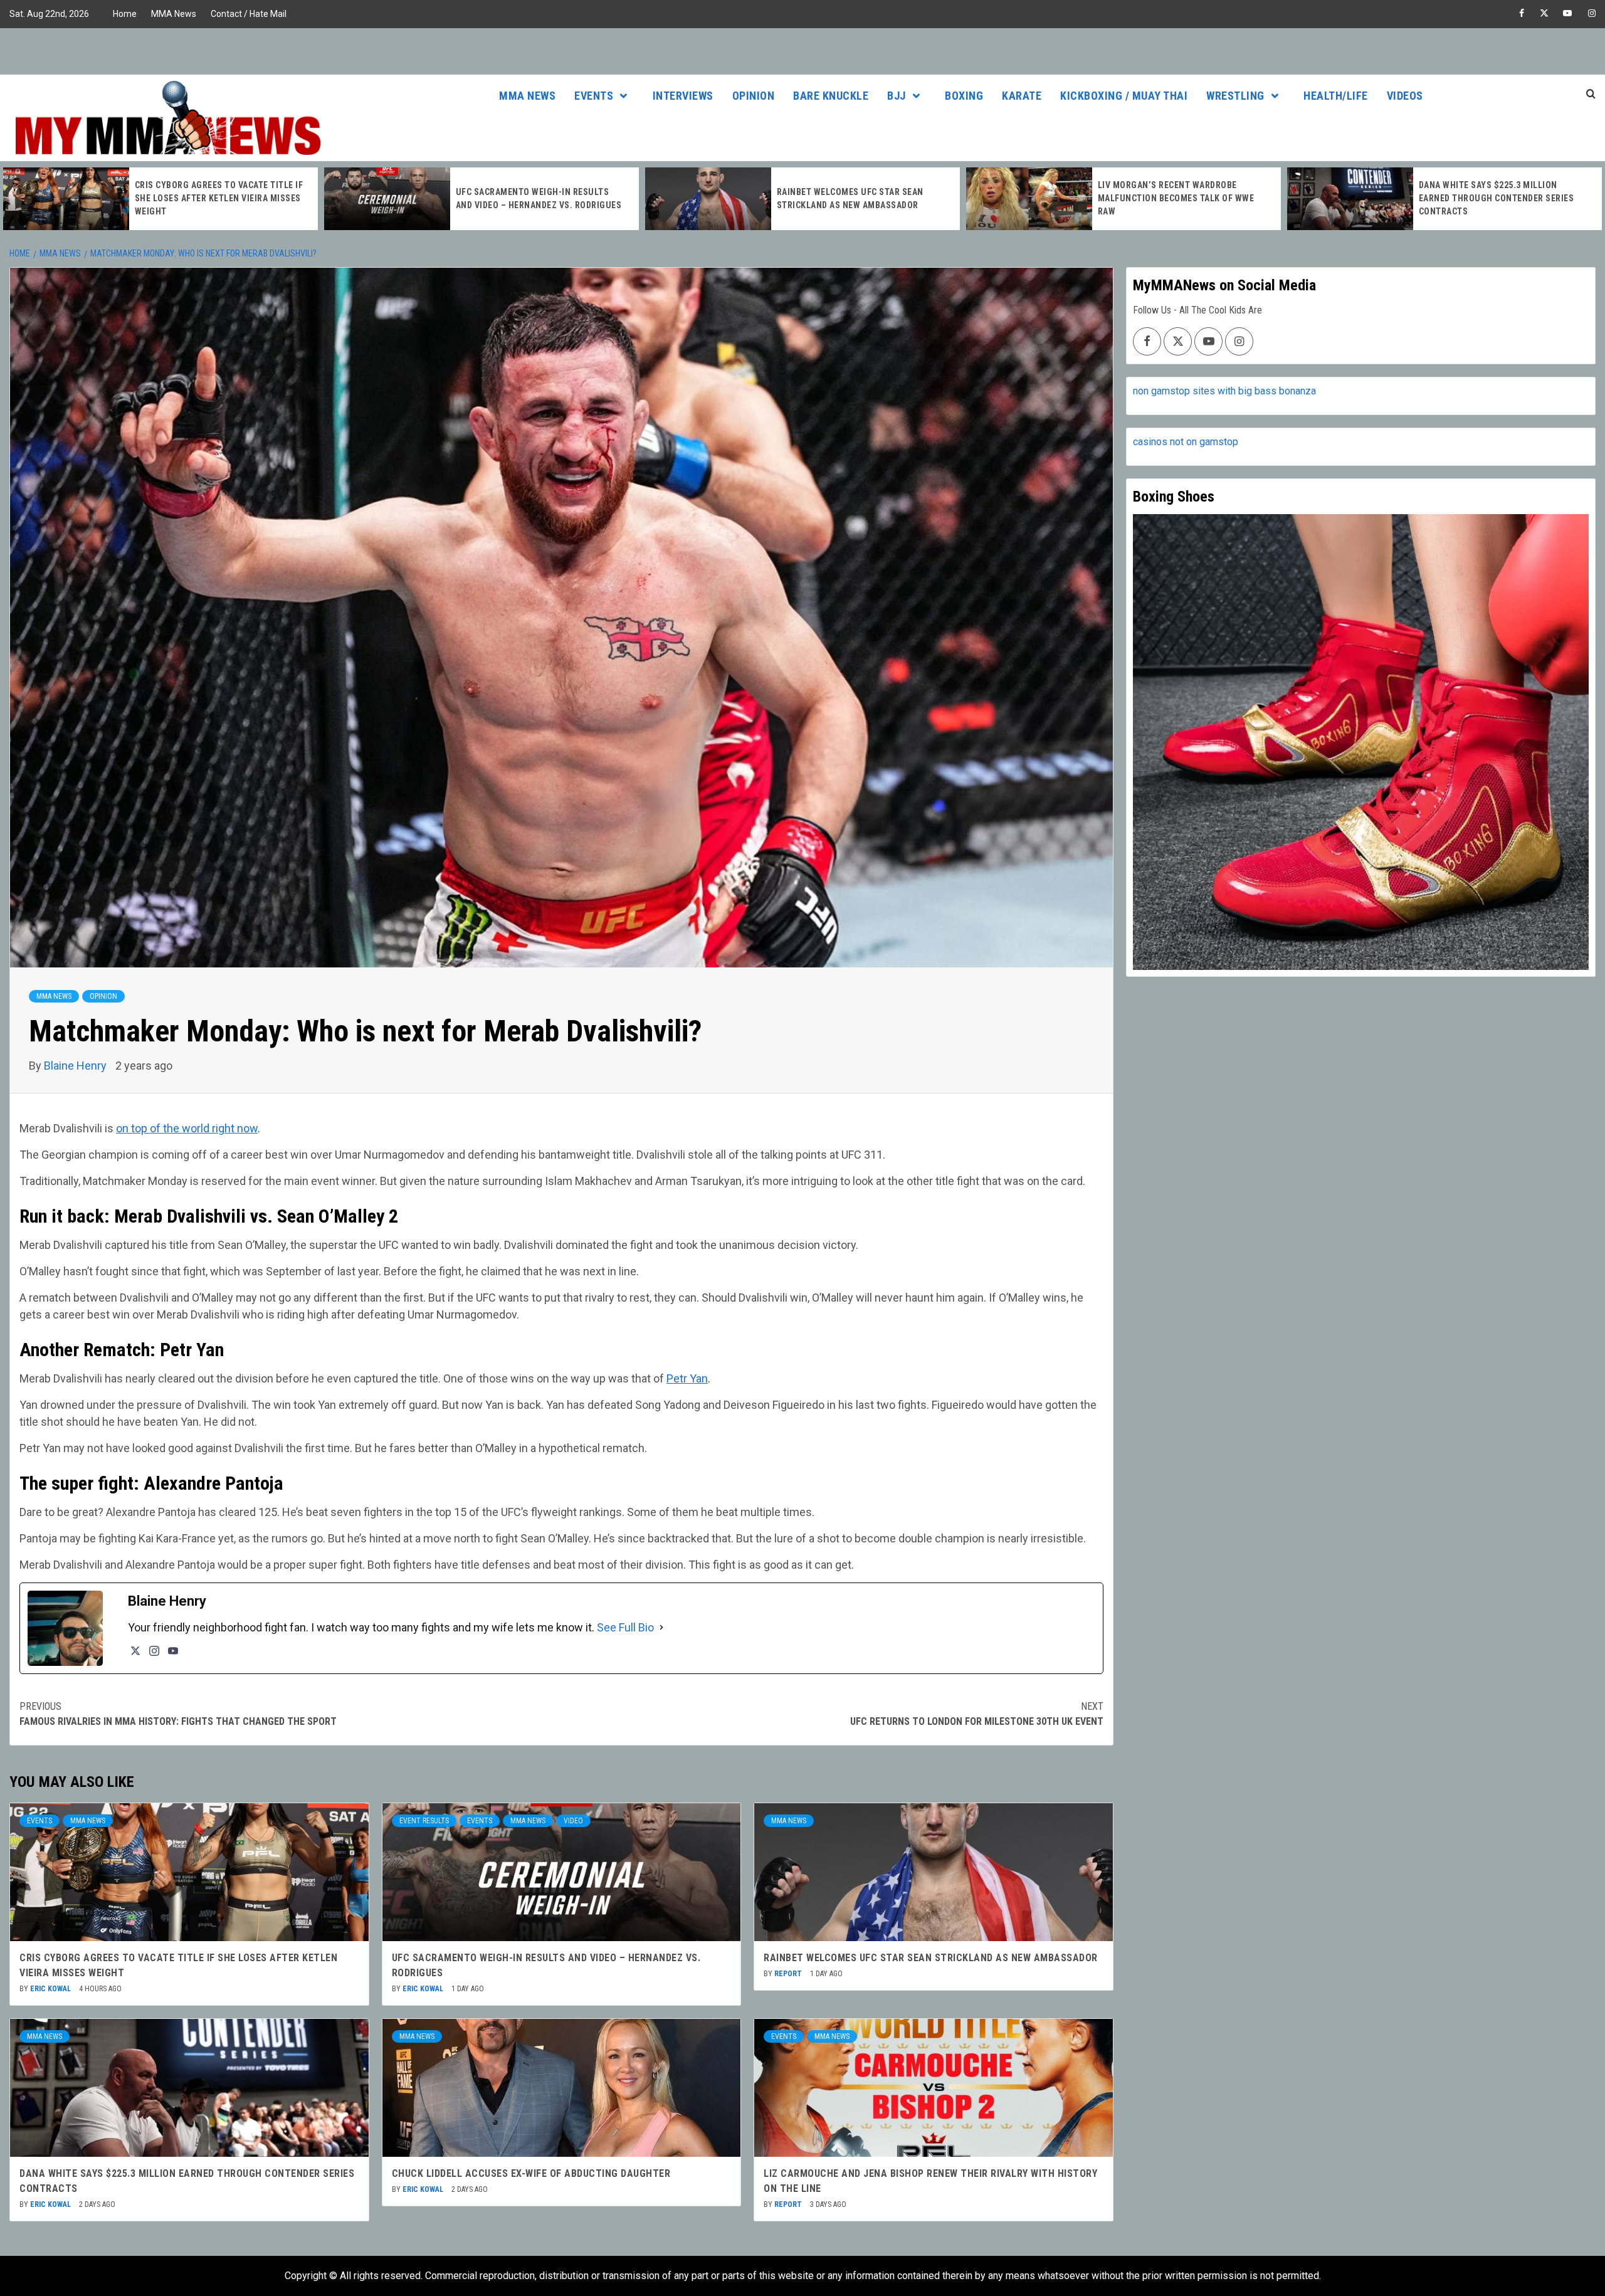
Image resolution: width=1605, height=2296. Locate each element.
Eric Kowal (51, 1989)
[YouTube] (173, 1651)
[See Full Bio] (661, 1627)
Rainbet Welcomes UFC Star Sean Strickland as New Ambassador (931, 1958)
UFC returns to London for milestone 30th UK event (977, 1714)
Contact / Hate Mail (249, 14)
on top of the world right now (187, 1128)
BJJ (897, 96)
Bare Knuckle (831, 96)
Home (125, 14)
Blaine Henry (76, 1066)
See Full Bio (625, 1627)
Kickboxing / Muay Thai (1124, 96)
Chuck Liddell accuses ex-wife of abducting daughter (531, 2173)
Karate (1022, 96)
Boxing (964, 96)
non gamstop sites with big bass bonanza (1224, 391)
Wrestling (1235, 96)
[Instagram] (154, 1651)
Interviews (683, 96)
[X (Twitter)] (135, 1651)
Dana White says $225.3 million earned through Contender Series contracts (1176, 198)
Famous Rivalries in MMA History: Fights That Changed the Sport (178, 1714)
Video (573, 1821)
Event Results (424, 1821)
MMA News (174, 14)
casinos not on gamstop (1186, 442)
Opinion (754, 96)
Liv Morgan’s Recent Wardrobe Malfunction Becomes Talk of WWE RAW (855, 198)
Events (594, 96)
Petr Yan (687, 1378)
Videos (1405, 96)
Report (789, 1974)
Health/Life (1336, 96)
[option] (160, 199)
